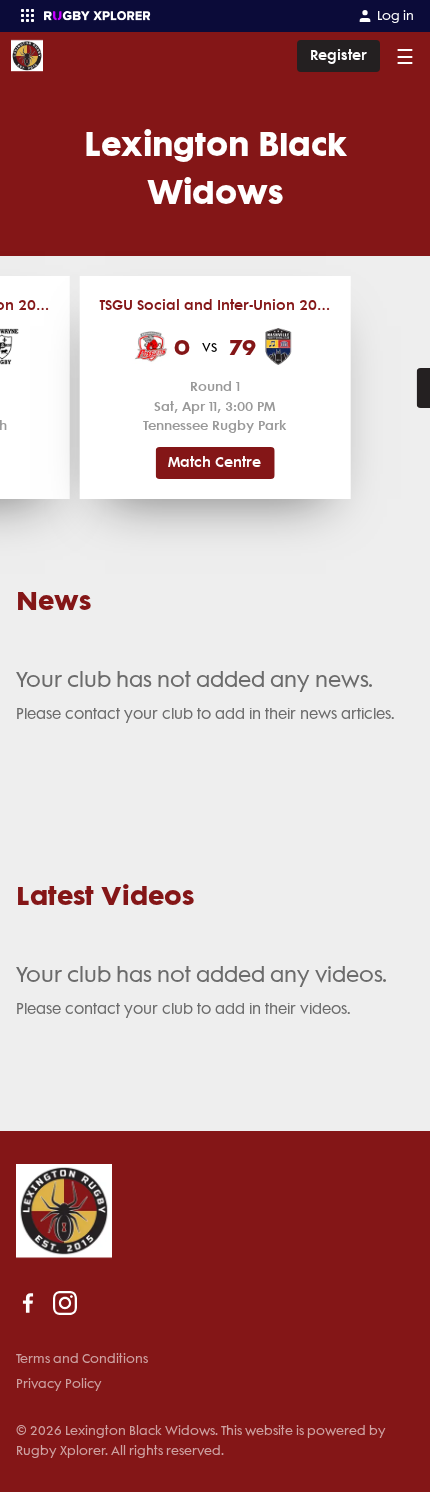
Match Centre (214, 462)
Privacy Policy (59, 1383)
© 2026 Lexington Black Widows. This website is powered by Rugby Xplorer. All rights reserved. (201, 1440)
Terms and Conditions (82, 1358)
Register (338, 55)
